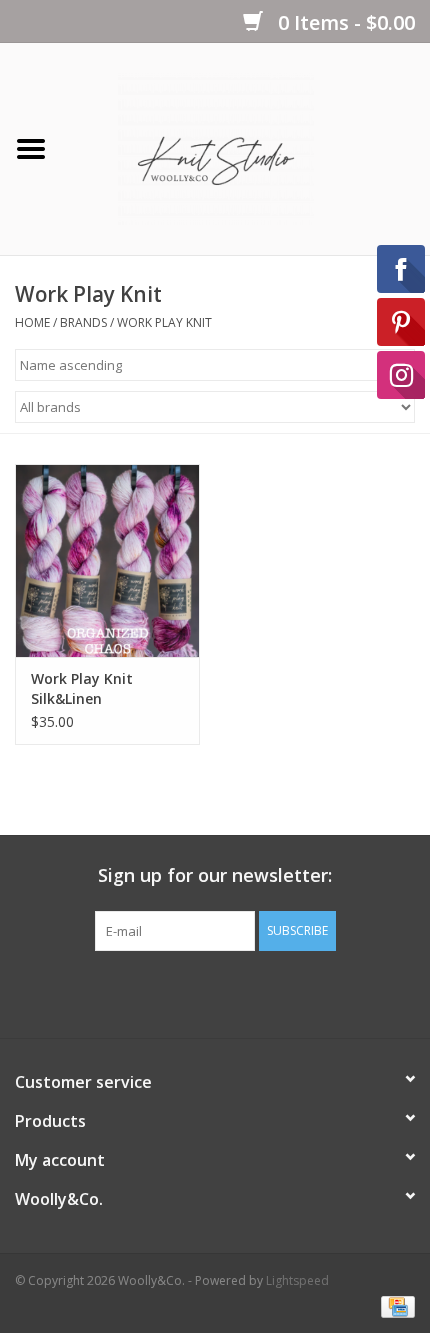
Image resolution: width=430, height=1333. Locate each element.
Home (32, 322)
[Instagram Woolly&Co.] (251, 992)
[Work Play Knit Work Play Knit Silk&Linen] (107, 561)
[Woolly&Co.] (246, 147)
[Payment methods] (394, 1305)
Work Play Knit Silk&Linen (82, 688)
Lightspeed (297, 1280)
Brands (83, 322)
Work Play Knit (164, 322)
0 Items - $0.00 (344, 22)
